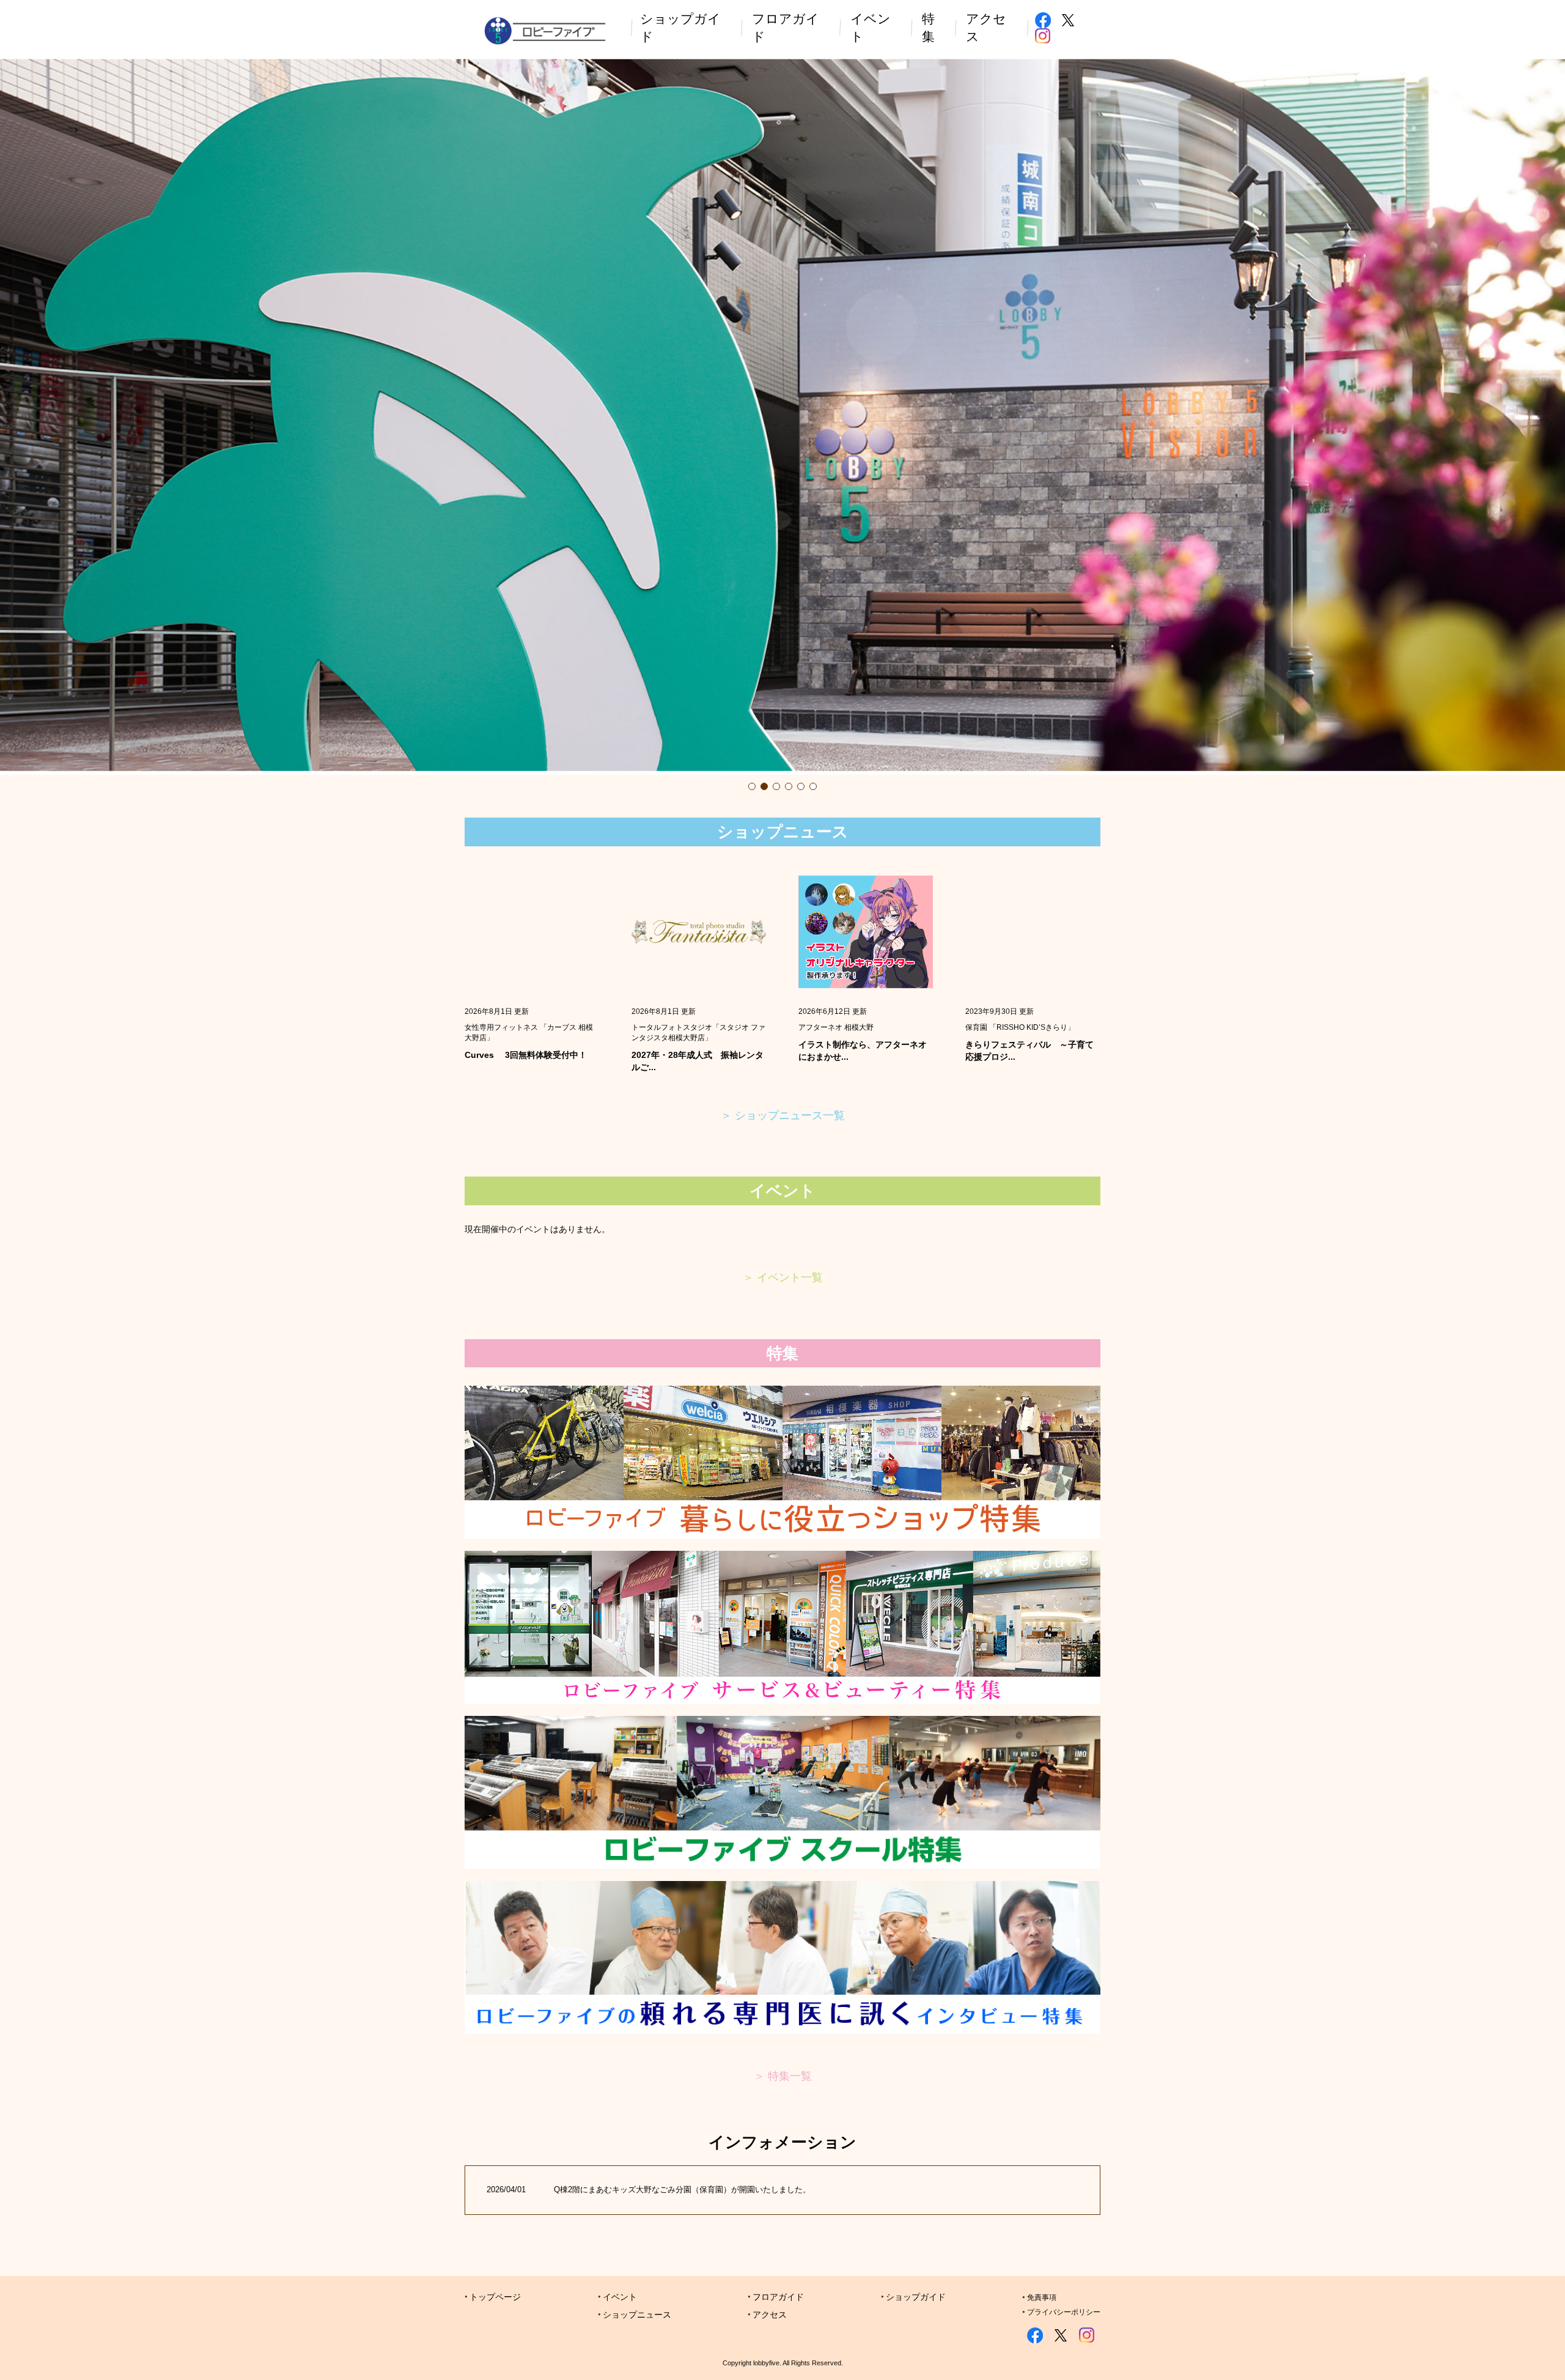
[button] (752, 786)
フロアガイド (778, 2297)
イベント (620, 2297)
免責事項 (1042, 2297)
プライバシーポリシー (1064, 2312)
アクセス (770, 2315)
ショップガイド (916, 2297)
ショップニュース (637, 2315)
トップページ (495, 2297)
